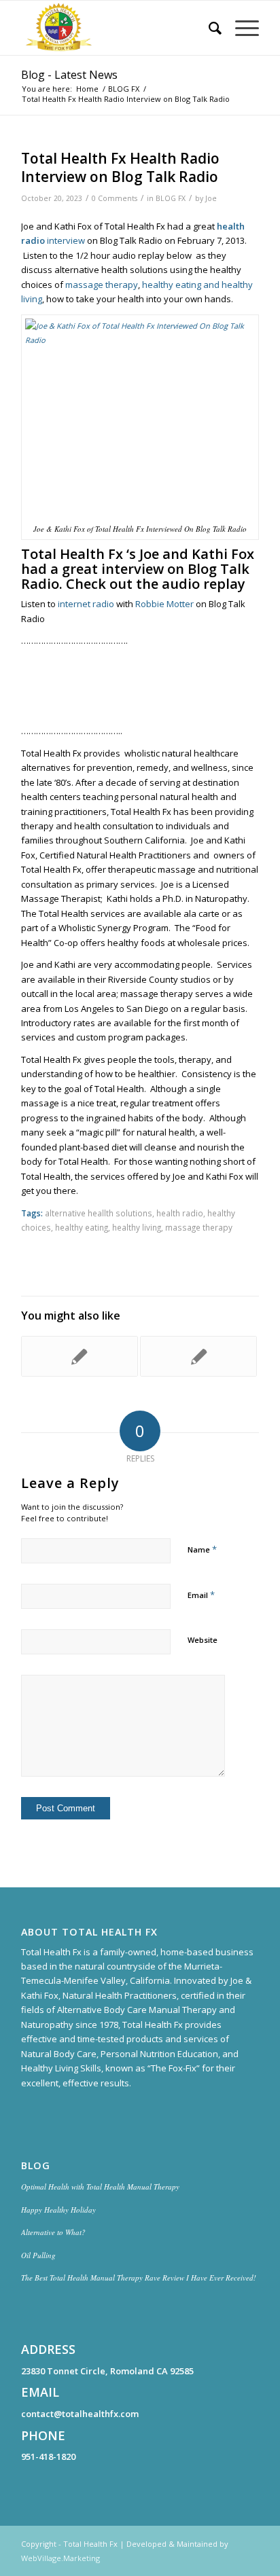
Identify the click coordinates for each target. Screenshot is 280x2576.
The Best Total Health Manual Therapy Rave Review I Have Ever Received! (139, 2278)
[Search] (208, 28)
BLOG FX (171, 198)
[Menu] (240, 28)
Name (202, 1549)
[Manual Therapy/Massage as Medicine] (80, 1356)
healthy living (137, 1227)
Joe (211, 198)
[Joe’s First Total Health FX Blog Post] (198, 1356)
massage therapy (102, 285)
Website (203, 1640)
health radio (180, 1213)
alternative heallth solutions (99, 1213)
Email (201, 1595)
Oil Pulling (38, 2255)
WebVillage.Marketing (60, 2558)
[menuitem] (208, 28)
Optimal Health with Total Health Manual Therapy (100, 2187)
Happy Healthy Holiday (58, 2210)
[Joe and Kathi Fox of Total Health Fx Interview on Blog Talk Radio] (140, 417)
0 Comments (115, 198)
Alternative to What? (53, 2232)
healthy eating (82, 1227)
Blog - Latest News (69, 75)
